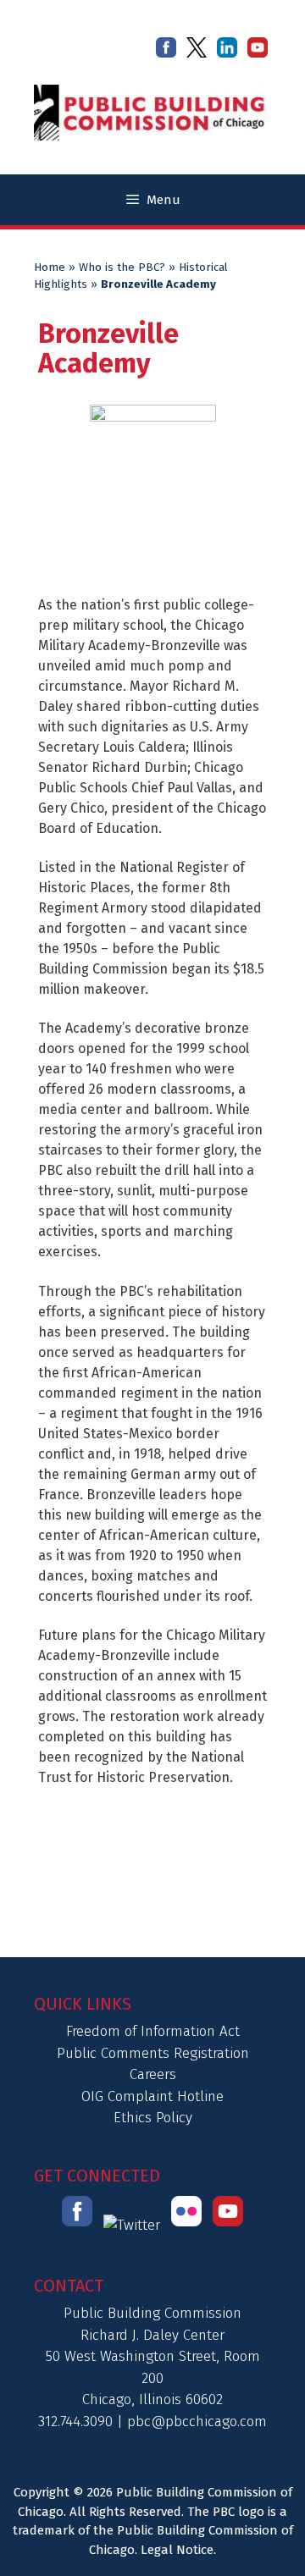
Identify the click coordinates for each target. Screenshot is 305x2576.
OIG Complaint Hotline (152, 2096)
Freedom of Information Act (153, 2031)
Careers (153, 2074)
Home (50, 268)
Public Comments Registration (153, 2053)
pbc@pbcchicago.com (197, 2422)
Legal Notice (177, 2550)
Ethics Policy (153, 2118)
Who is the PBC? (122, 268)
